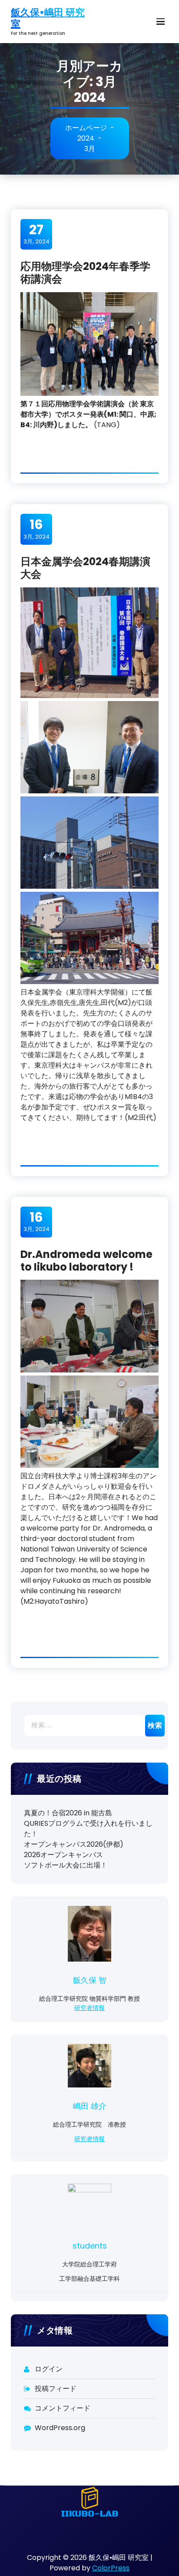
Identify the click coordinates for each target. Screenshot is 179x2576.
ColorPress (111, 2568)
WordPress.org (60, 2428)
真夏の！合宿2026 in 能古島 (68, 1813)
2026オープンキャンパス (63, 1855)
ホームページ (86, 128)
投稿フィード (56, 2389)
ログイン (49, 2369)
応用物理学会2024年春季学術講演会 (85, 273)
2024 (86, 138)
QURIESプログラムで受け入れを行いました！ (88, 1829)
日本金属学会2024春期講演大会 (85, 568)
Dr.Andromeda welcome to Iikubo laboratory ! (86, 1261)
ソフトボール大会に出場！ (66, 1865)
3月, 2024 (36, 234)
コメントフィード (63, 2408)
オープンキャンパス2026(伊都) (74, 1844)
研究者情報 (89, 2008)
